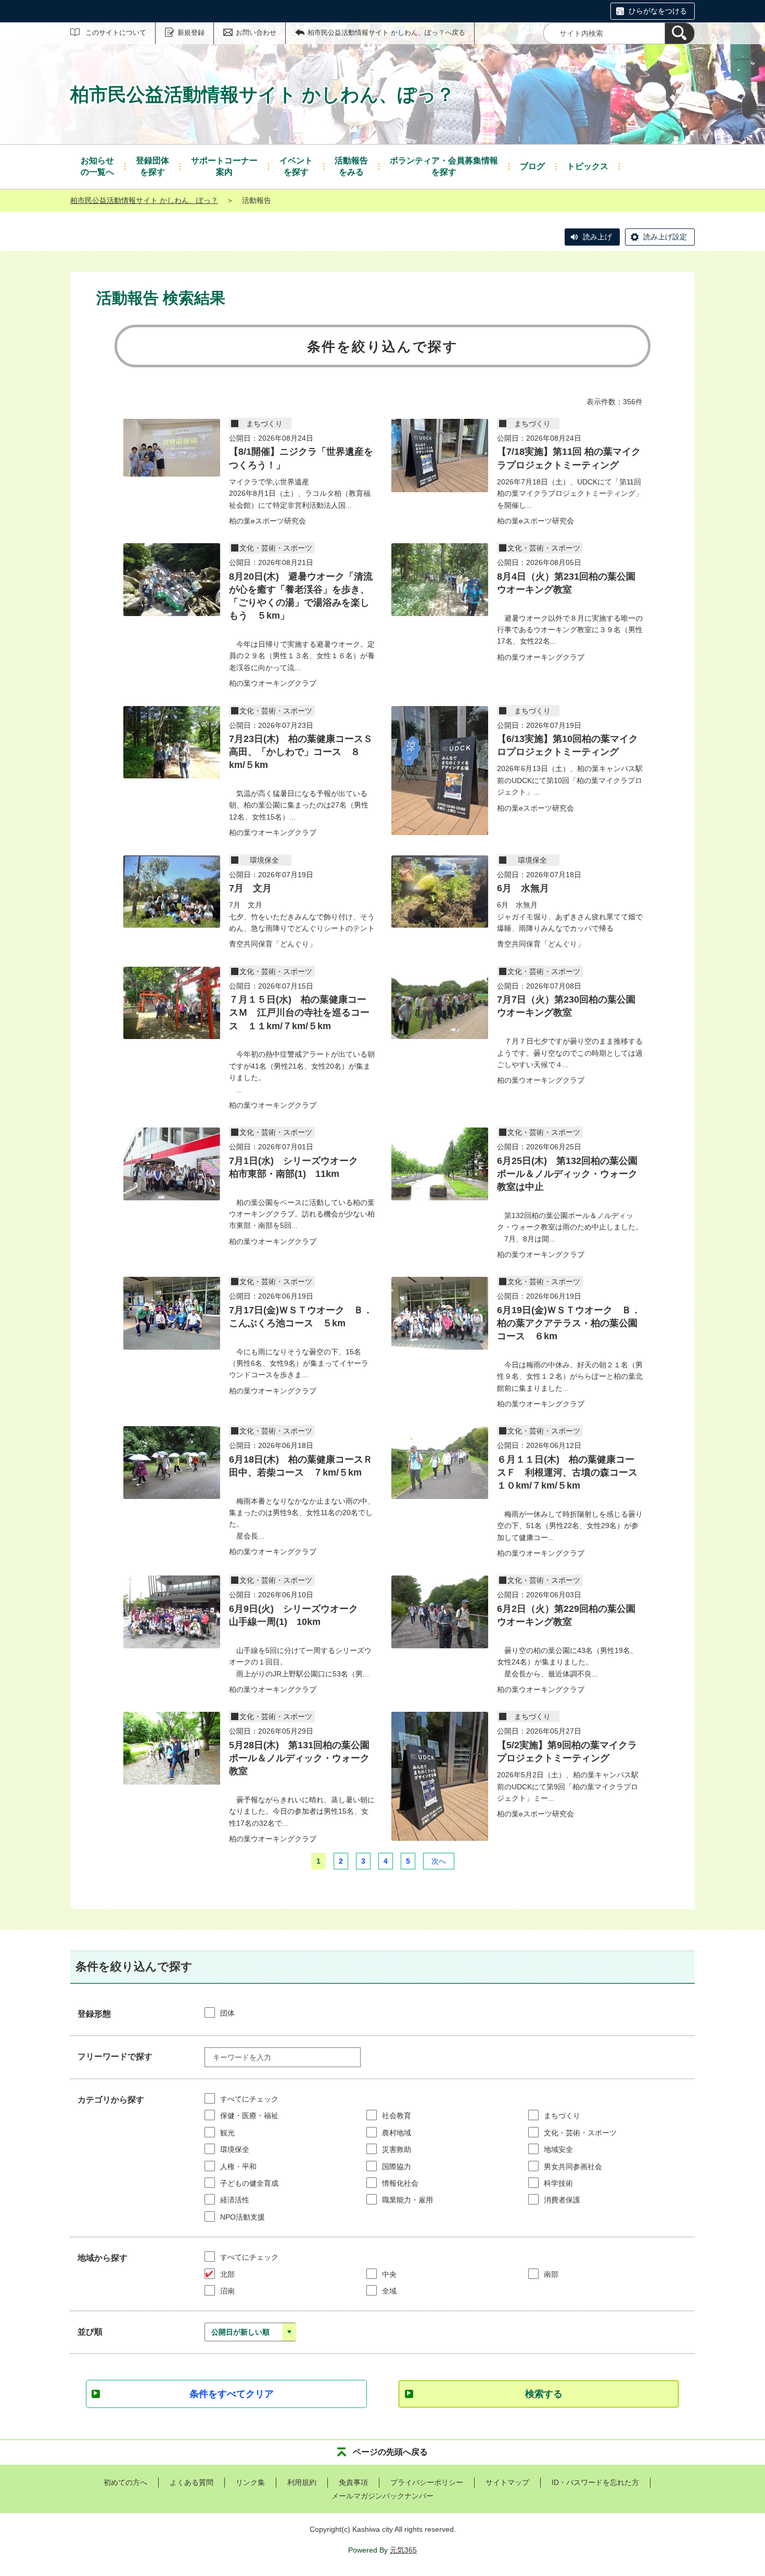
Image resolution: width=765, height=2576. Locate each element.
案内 (224, 166)
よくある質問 (192, 2482)
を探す (152, 166)
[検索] (680, 33)
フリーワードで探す (115, 2056)
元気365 (403, 2550)
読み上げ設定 (665, 237)
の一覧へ (97, 166)
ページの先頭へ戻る (390, 2452)
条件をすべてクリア (232, 2394)
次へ (439, 1861)
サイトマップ (507, 2482)
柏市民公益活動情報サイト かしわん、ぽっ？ (144, 200)
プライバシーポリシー (427, 2482)
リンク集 (250, 2482)
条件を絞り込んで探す (383, 347)
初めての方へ (125, 2482)
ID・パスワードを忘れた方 (595, 2482)
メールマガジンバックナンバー (382, 2496)
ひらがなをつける (658, 11)
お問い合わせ (256, 33)
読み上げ (597, 237)
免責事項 (353, 2482)
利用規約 (302, 2482)
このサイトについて (116, 33)
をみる (351, 166)
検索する (544, 2394)
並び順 (90, 2332)
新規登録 (191, 33)
